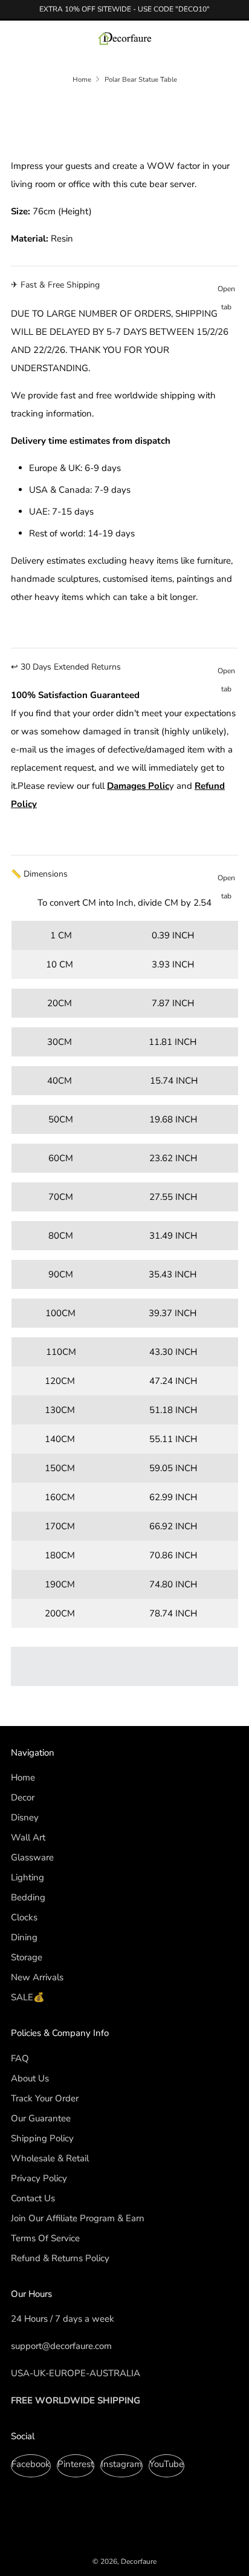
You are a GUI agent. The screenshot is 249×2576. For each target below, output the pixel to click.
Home (82, 80)
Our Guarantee (41, 2118)
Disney (25, 1817)
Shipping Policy (42, 2138)
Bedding (28, 1897)
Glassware (32, 1857)
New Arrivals (37, 1977)
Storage (27, 1957)
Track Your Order (45, 2098)
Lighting (27, 1877)
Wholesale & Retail (50, 2158)
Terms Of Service (45, 2238)
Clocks (24, 1917)
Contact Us (33, 2198)
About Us (30, 2078)
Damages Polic (138, 786)
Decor (23, 1797)
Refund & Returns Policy (60, 2258)
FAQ (20, 2058)
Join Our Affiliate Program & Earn (78, 2218)
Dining (24, 1937)
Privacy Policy (39, 2178)
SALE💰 (28, 1997)
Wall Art (28, 1837)
